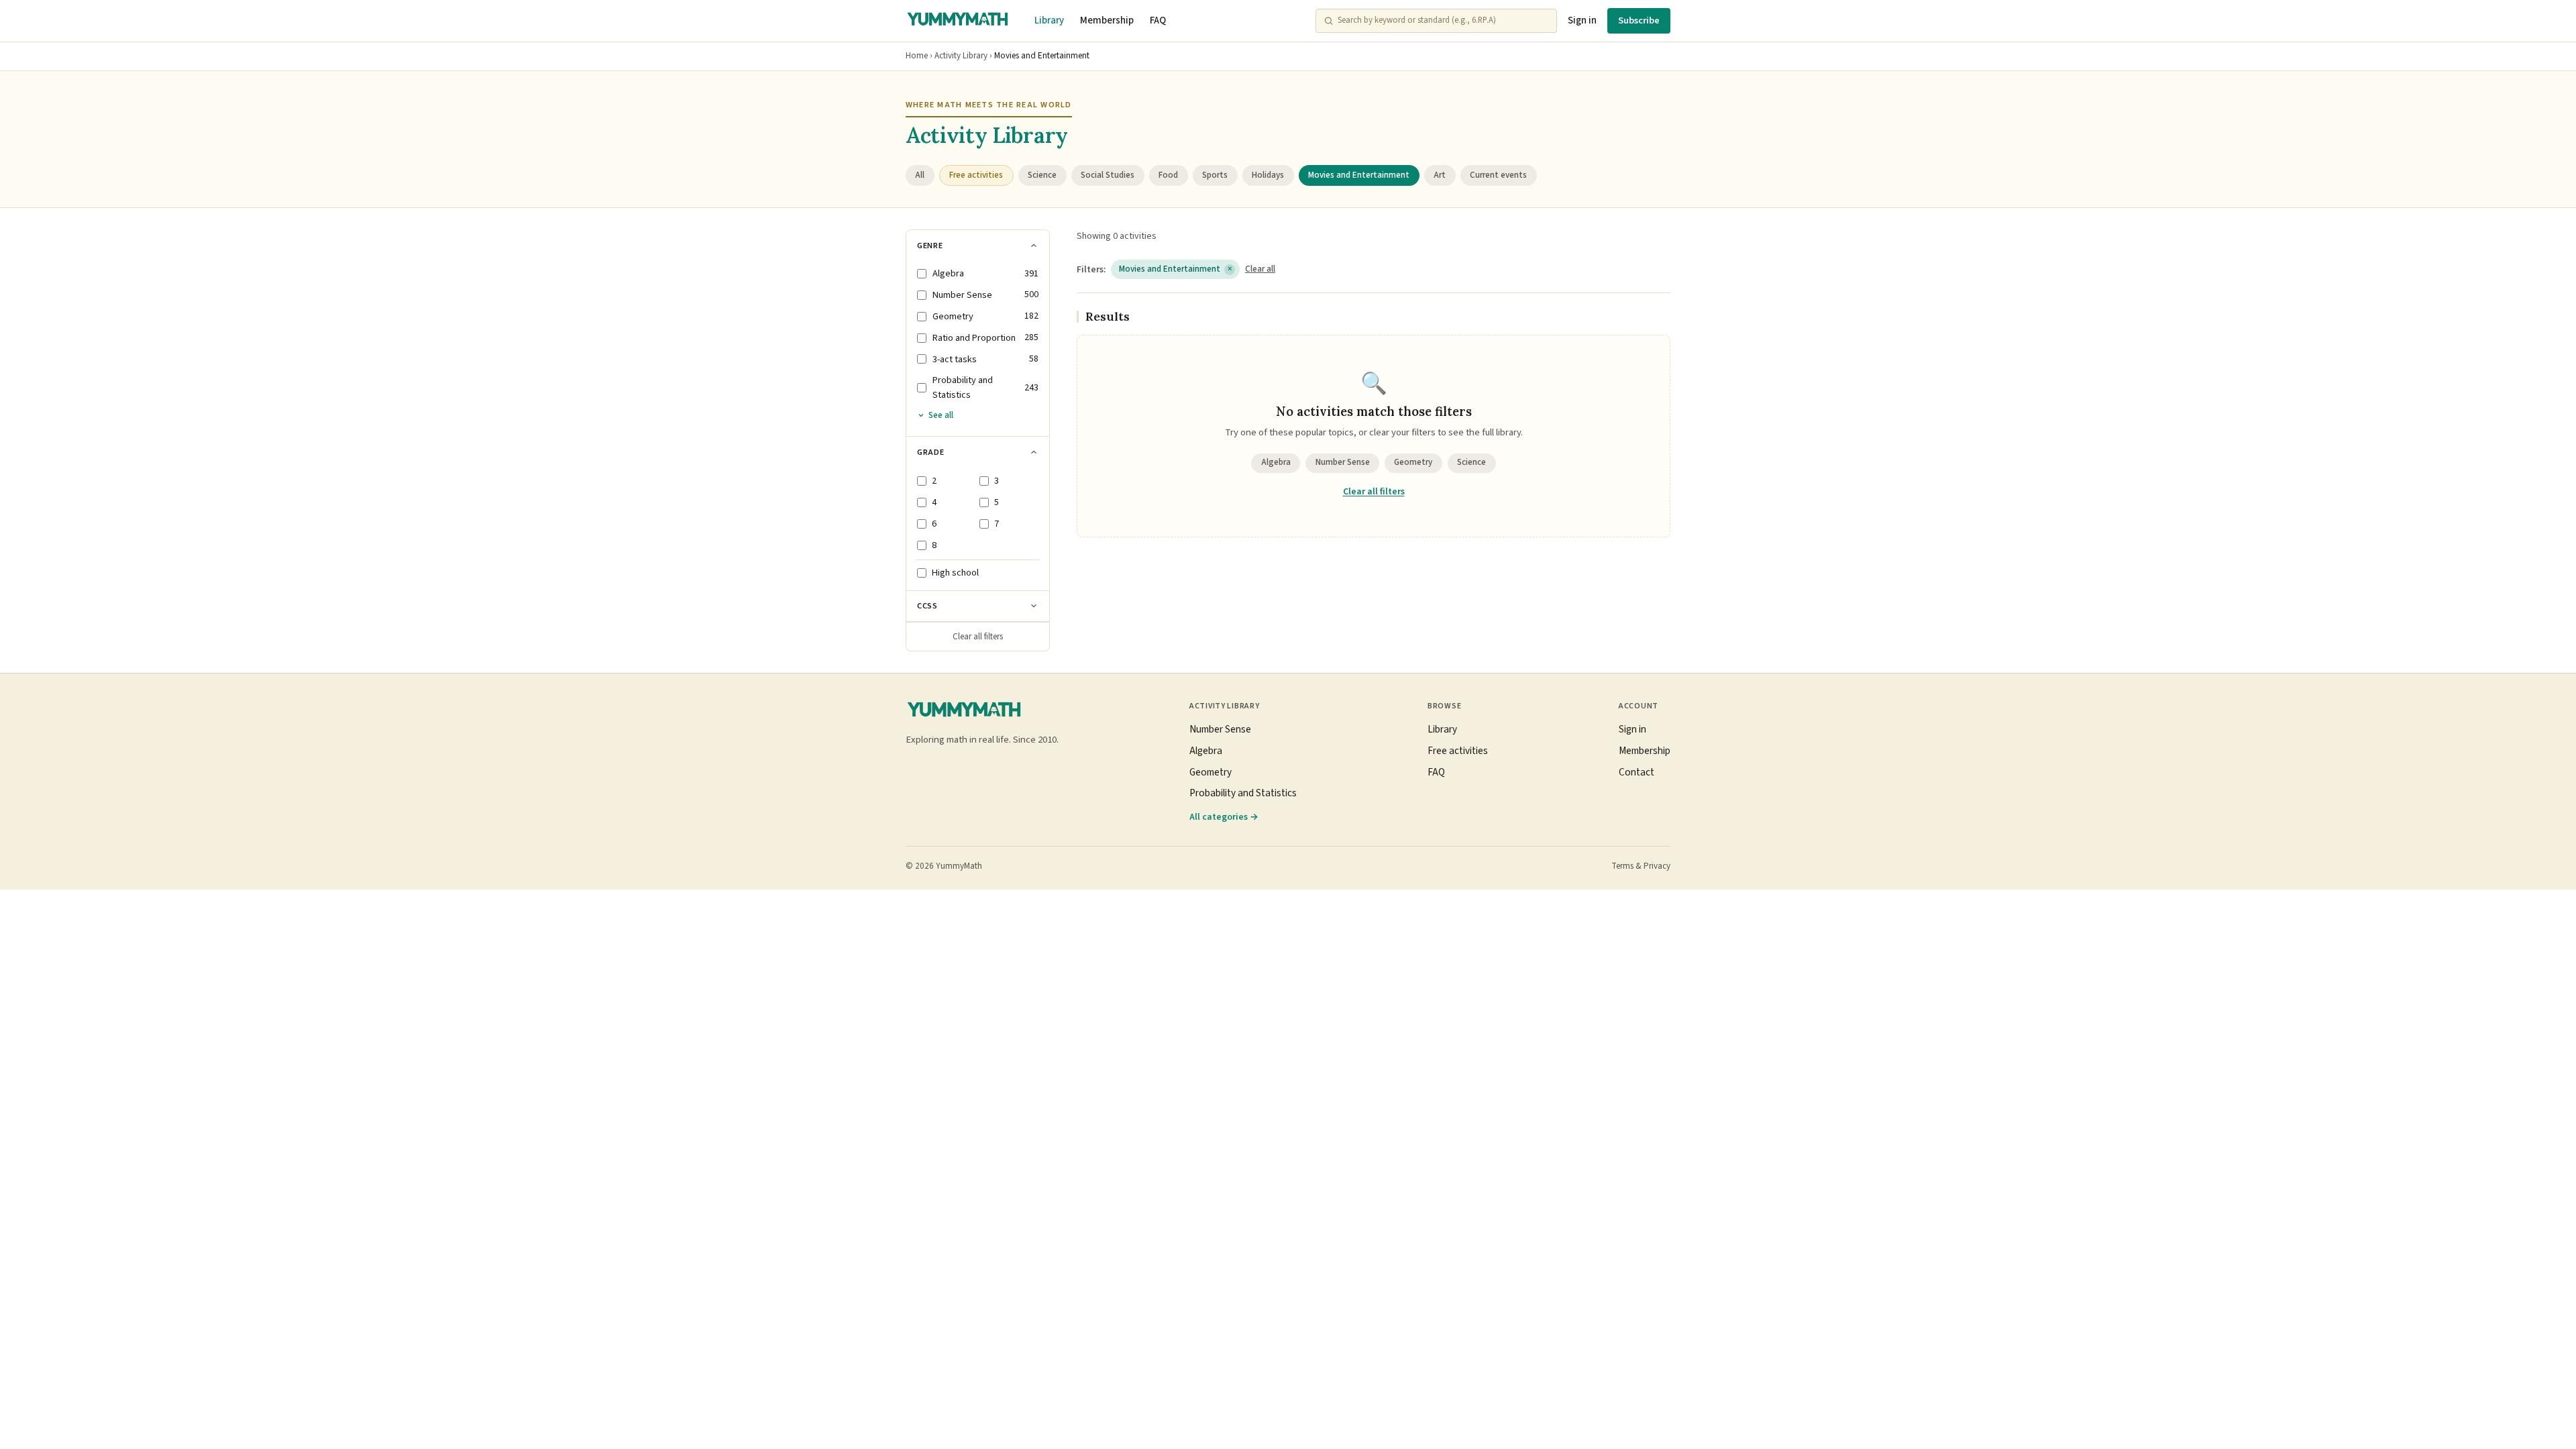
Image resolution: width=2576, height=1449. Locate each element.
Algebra (1276, 462)
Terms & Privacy (1641, 866)
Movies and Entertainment (1176, 269)
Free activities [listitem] (976, 175)
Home (917, 56)
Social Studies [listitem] (1108, 175)
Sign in (1582, 20)
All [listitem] (920, 175)
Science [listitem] (1042, 175)
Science (1471, 462)
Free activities (1458, 751)
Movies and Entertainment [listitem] (1359, 175)
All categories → (1224, 817)
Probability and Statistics (1243, 793)
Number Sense (1343, 462)
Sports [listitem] (1215, 175)
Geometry (1413, 462)
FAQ (1158, 20)
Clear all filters (978, 637)
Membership (1107, 20)
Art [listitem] (1440, 175)
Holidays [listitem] (1268, 175)
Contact (1636, 772)
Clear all (1260, 269)
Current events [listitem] (1498, 175)
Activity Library (961, 56)
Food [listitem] (1168, 175)
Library (1049, 20)
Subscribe (1639, 20)
